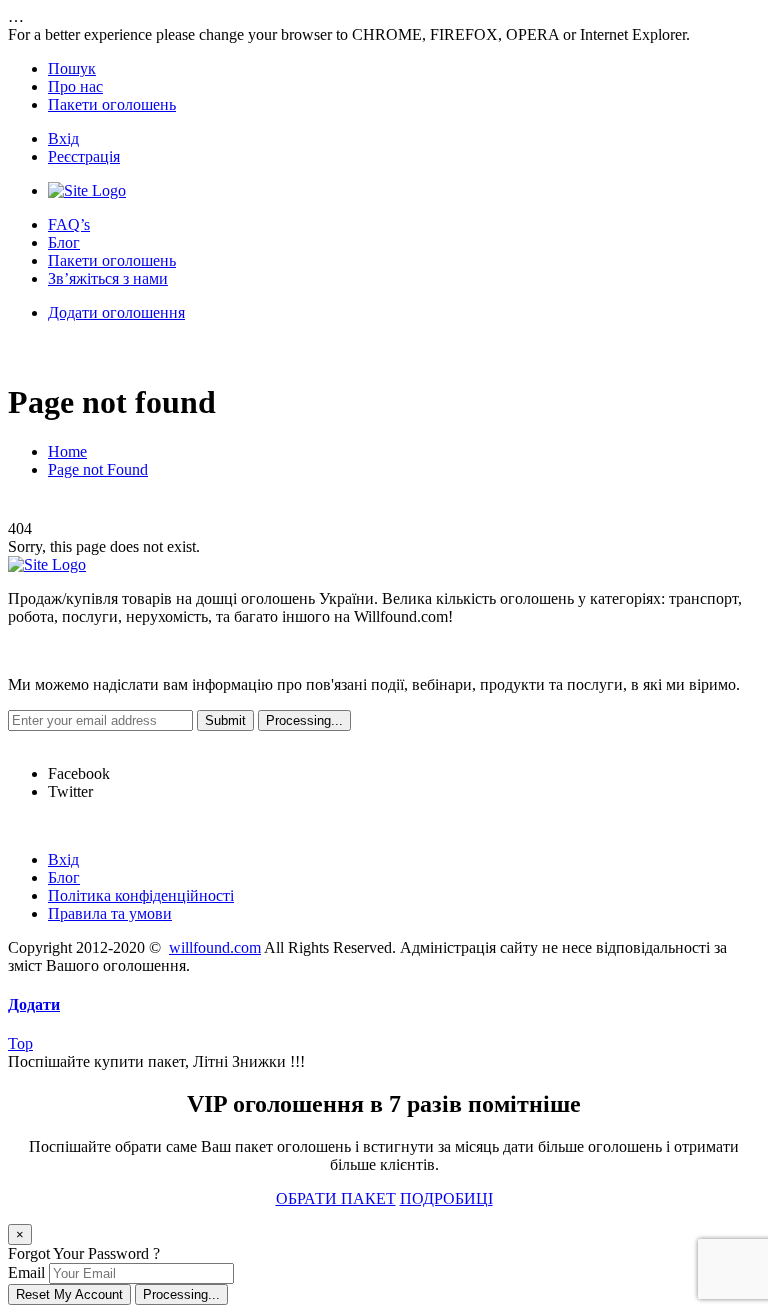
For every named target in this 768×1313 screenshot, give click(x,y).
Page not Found (98, 469)
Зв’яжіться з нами (108, 278)
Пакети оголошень (112, 104)
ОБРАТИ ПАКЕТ (336, 1198)
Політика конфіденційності (141, 895)
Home (67, 451)
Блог (64, 242)
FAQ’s (69, 224)
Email (26, 1272)
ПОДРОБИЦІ (446, 1198)
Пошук (72, 68)
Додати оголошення (116, 312)
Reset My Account (69, 1294)
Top (20, 1043)
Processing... (181, 1294)
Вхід (63, 138)
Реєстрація (84, 156)
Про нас (75, 86)
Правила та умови (110, 913)
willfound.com (215, 947)
